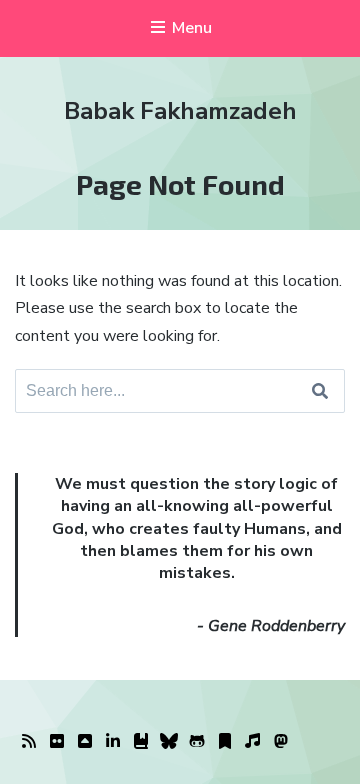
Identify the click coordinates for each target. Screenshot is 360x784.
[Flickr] (57, 742)
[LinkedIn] (113, 742)
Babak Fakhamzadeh (180, 111)
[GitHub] (197, 742)
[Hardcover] (141, 742)
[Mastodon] (281, 742)
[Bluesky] (169, 742)
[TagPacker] (225, 742)
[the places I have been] (85, 742)
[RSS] (29, 742)
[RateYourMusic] (253, 742)
